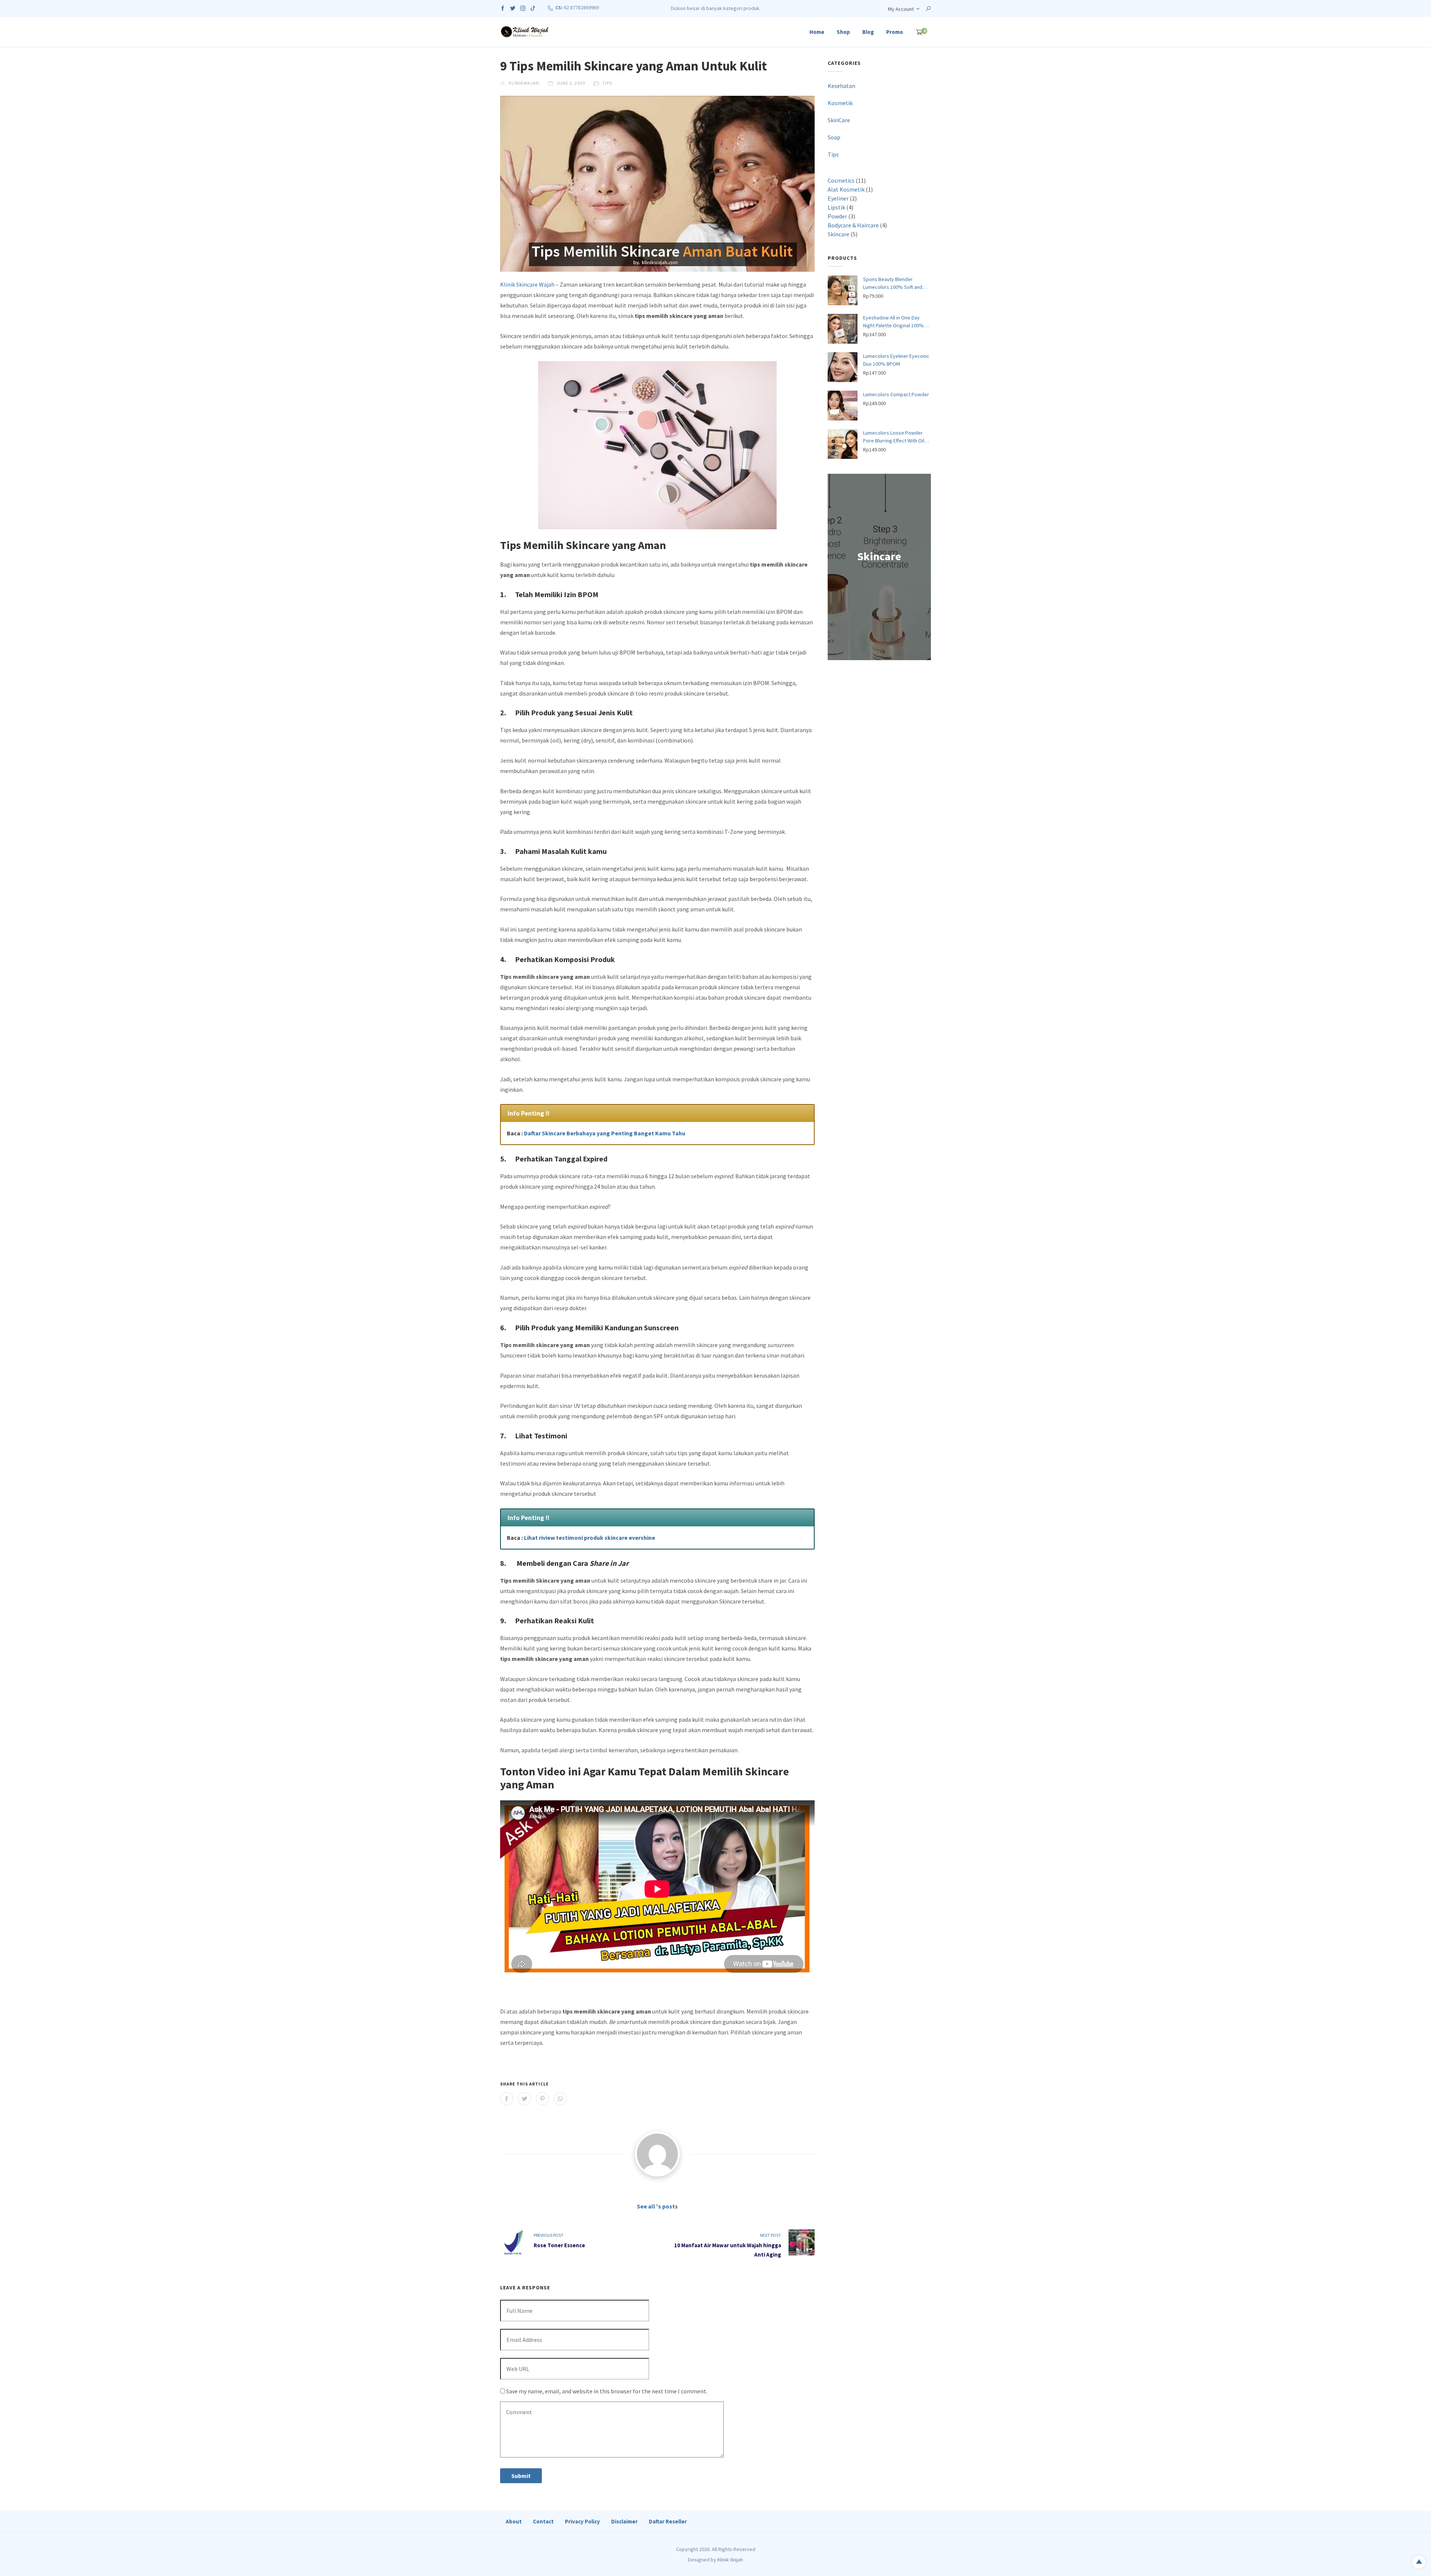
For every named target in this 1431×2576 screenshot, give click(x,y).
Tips (607, 83)
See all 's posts (657, 2206)
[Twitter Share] (525, 2099)
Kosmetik (840, 103)
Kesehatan (841, 86)
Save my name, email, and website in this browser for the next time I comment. (607, 2391)
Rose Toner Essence (559, 2245)
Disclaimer (624, 2521)
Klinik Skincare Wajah (527, 284)
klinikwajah (523, 83)
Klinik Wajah (730, 2560)
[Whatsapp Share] (560, 2099)
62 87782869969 (581, 7)
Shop (843, 32)
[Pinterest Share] (542, 2099)
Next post (770, 2235)
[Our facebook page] (503, 7)
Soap (834, 137)
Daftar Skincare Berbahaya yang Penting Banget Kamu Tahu (605, 1133)
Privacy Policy (582, 2521)
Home (817, 32)
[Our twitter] (513, 7)
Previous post (549, 2235)
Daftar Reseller (668, 2521)
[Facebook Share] (507, 2099)
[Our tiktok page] (533, 7)
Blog (868, 32)
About (514, 2521)
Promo (895, 32)
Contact (543, 2521)
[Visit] (657, 2154)
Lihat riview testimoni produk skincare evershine (590, 1538)
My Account (901, 9)
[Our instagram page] (523, 7)
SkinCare (839, 120)
